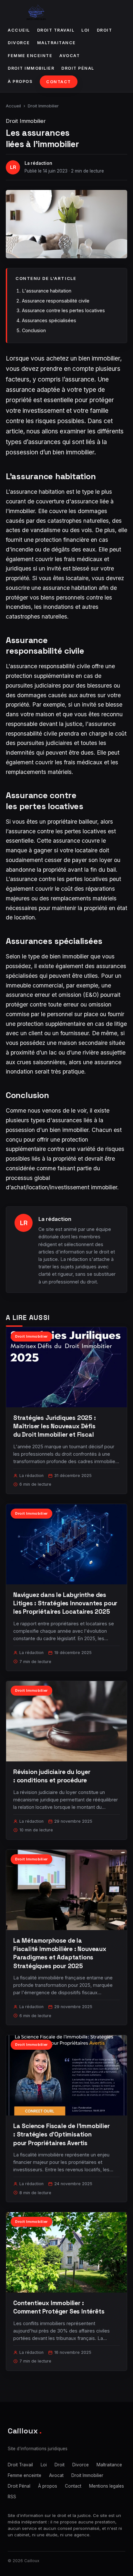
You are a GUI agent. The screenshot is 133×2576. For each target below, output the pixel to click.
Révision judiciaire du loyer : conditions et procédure (52, 1776)
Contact (59, 82)
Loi (86, 30)
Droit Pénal (78, 68)
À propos (20, 81)
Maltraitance (56, 43)
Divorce (19, 43)
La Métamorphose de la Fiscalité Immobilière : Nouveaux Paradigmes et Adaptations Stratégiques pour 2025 (60, 1953)
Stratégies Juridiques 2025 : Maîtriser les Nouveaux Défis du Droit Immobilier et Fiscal (55, 1426)
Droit (105, 30)
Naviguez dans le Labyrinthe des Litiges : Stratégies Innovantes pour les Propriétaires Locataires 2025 (65, 1603)
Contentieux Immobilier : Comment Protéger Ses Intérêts (59, 2307)
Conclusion (34, 330)
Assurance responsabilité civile (56, 301)
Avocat (70, 56)
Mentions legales (107, 2486)
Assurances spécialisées (49, 320)
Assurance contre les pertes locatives (63, 310)
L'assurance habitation (47, 291)
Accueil (19, 30)
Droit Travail (56, 30)
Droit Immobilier (31, 68)
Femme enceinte (30, 56)
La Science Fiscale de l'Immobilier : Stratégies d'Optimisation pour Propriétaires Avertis (61, 2134)
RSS (12, 2497)
